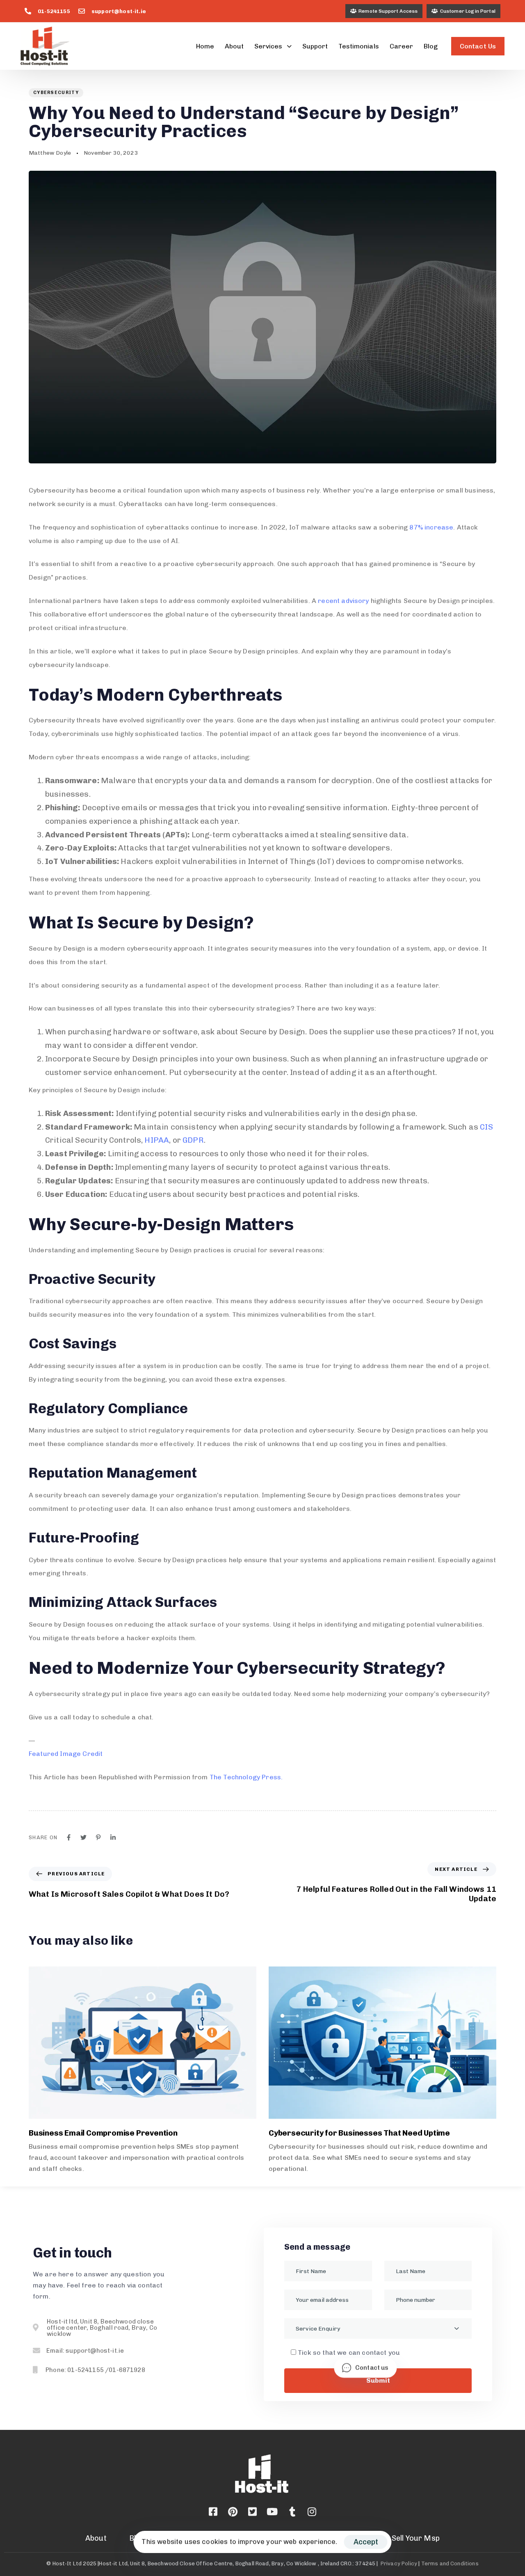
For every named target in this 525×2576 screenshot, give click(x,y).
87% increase (431, 527)
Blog (431, 46)
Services (268, 46)
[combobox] (378, 2328)
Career (401, 46)
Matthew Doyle (50, 153)
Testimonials (358, 46)
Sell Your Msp (416, 2538)
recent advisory (343, 601)
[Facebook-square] (213, 2512)
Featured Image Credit (66, 1754)
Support (315, 46)
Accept (366, 2542)
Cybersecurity (56, 93)
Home (205, 46)
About (234, 46)
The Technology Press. (246, 1777)
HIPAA (157, 1140)
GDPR (193, 1140)
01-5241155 (54, 11)
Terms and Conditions (450, 2563)
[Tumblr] (292, 2512)
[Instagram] (312, 2512)
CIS (486, 1127)
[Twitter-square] (253, 2512)
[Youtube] (272, 2512)
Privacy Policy (399, 2563)
